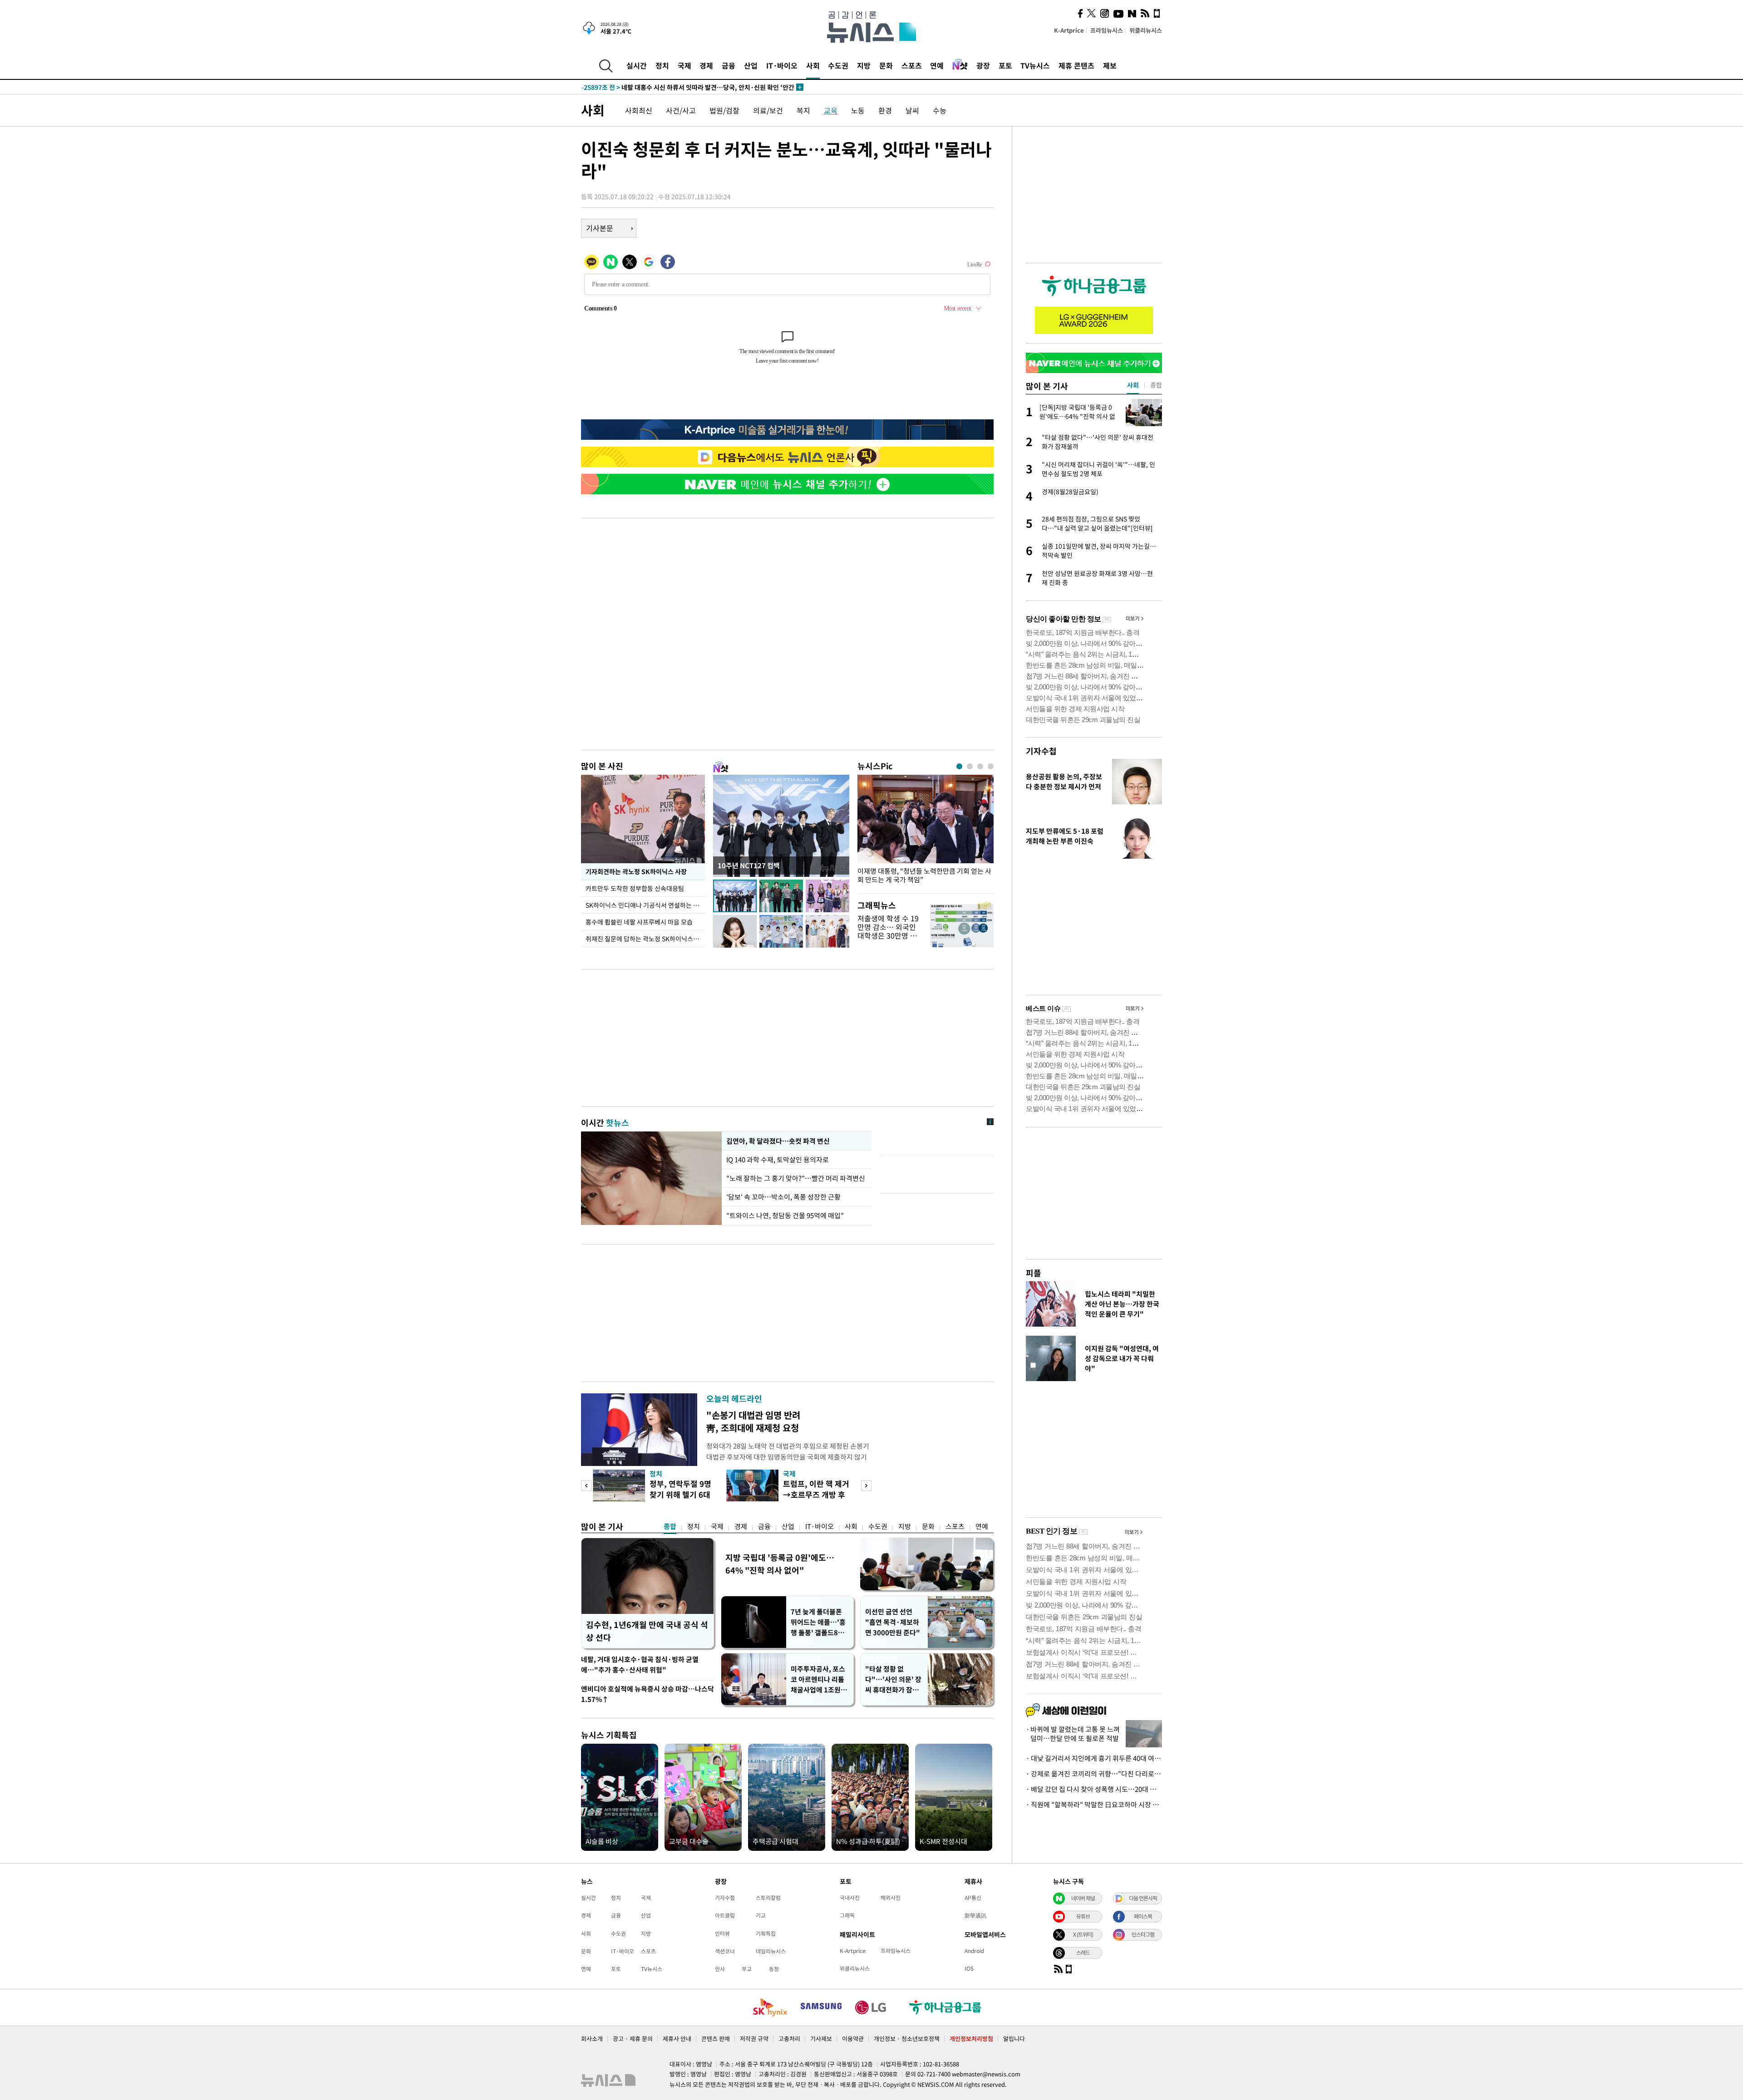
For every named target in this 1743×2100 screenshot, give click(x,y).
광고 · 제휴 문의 (633, 2039)
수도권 (838, 65)
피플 (1034, 1273)
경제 (706, 65)
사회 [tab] (1133, 385)
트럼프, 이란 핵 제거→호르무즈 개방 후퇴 (816, 1494)
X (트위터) (1083, 1934)
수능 (940, 110)
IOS (969, 1968)
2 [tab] (970, 766)
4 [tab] (991, 766)
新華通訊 (975, 1915)
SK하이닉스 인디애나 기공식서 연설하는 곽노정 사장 (645, 905)
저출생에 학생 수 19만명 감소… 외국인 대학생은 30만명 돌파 (888, 931)
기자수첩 (1041, 751)
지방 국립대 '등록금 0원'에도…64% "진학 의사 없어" (780, 1564)
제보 (1110, 65)
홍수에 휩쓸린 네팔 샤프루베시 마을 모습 (639, 922)
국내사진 (850, 1898)
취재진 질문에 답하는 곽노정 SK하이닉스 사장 (645, 939)
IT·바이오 (782, 65)
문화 (886, 65)
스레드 (1083, 1952)
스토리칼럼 (768, 1898)
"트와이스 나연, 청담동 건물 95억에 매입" (785, 1215)
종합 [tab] (1156, 385)
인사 (720, 1969)
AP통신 (973, 1898)
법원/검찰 (724, 110)
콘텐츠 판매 (716, 2039)
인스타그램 (1143, 1934)
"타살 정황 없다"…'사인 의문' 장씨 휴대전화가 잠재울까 (893, 1680)
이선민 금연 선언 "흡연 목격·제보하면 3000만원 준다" (893, 1622)
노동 (858, 110)
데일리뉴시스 (771, 1951)
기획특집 (766, 1933)
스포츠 (912, 65)
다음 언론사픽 (1143, 1898)
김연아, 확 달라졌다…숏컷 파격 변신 (778, 1141)
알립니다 (1014, 2039)
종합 (670, 1526)
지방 (864, 65)
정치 (662, 65)
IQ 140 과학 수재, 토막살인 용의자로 (779, 1160)
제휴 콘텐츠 (1076, 65)
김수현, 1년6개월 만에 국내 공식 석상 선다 (647, 1631)
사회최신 (639, 110)
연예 (937, 65)
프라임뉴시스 (1107, 30)
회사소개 (592, 2039)
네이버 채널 (1083, 1898)
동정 (774, 1969)
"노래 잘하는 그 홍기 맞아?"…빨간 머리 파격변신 (796, 1178)
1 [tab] (959, 766)
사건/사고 (681, 110)
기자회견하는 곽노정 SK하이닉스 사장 (636, 871)
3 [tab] (980, 766)
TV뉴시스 (1035, 65)
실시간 (637, 65)
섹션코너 (725, 1951)
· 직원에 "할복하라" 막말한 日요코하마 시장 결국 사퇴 (1094, 1805)
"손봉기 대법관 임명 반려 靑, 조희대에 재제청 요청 (753, 1421)
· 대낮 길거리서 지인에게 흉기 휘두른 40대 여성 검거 (1094, 1758)
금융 (729, 65)
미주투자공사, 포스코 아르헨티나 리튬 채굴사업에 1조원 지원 (820, 1680)
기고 (761, 1915)
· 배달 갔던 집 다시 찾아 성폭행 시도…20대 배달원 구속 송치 (1094, 1789)
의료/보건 (768, 110)
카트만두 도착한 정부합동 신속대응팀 (635, 888)
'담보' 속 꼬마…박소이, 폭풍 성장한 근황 (783, 1197)
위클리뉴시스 (1146, 30)
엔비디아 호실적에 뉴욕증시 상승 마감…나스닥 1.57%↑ (647, 1694)
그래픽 (847, 1915)
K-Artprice (1069, 30)
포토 (1005, 65)
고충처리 (789, 2039)
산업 (751, 65)
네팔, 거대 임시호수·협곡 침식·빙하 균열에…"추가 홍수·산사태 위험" (640, 1665)
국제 (684, 65)
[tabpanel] (926, 832)
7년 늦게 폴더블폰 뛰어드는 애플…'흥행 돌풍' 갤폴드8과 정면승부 (818, 1622)
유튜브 (1083, 1916)
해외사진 (891, 1898)
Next (866, 1486)
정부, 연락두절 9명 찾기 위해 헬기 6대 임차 (680, 1494)
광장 (983, 65)
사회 (813, 65)
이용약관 (853, 2039)
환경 (885, 110)
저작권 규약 (754, 2039)
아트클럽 (725, 1915)
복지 (803, 110)
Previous (586, 1486)
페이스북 (1143, 1916)
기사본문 (600, 228)
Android (974, 1951)
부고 (747, 1969)
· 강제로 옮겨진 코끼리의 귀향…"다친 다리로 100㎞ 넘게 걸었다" (1094, 1774)
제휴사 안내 (677, 2039)
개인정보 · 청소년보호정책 (907, 2039)
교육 (831, 110)
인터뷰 (722, 1933)
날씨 (912, 110)
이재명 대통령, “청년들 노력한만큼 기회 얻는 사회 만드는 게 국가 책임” (924, 875)
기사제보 (821, 2039)
